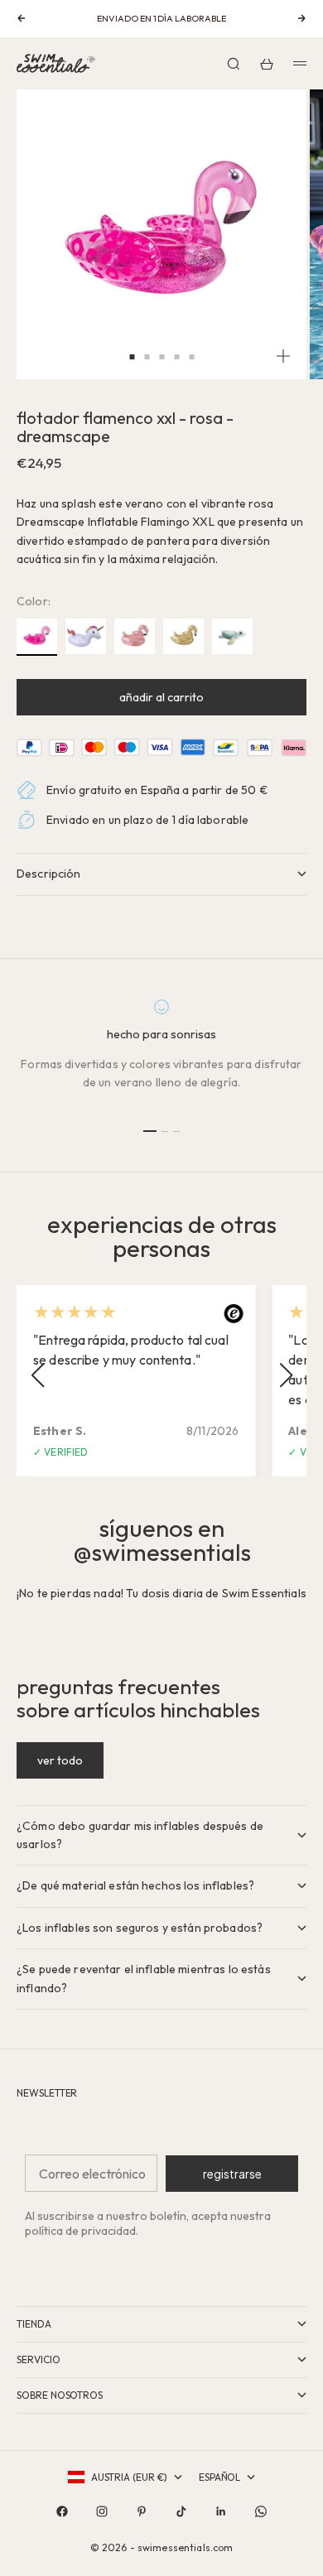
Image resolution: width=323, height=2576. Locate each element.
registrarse (232, 2174)
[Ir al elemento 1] (150, 1131)
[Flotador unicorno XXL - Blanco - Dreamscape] (86, 637)
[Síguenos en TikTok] (181, 2511)
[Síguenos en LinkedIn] (221, 2511)
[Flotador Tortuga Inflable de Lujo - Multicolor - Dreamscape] (232, 637)
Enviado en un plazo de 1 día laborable (147, 820)
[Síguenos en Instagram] (102, 2511)
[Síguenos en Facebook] (62, 2511)
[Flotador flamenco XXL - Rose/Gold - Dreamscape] (135, 637)
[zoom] (283, 356)
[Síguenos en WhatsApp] (261, 2511)
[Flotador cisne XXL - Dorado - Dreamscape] (183, 637)
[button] (37, 1375)
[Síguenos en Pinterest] (142, 2511)
